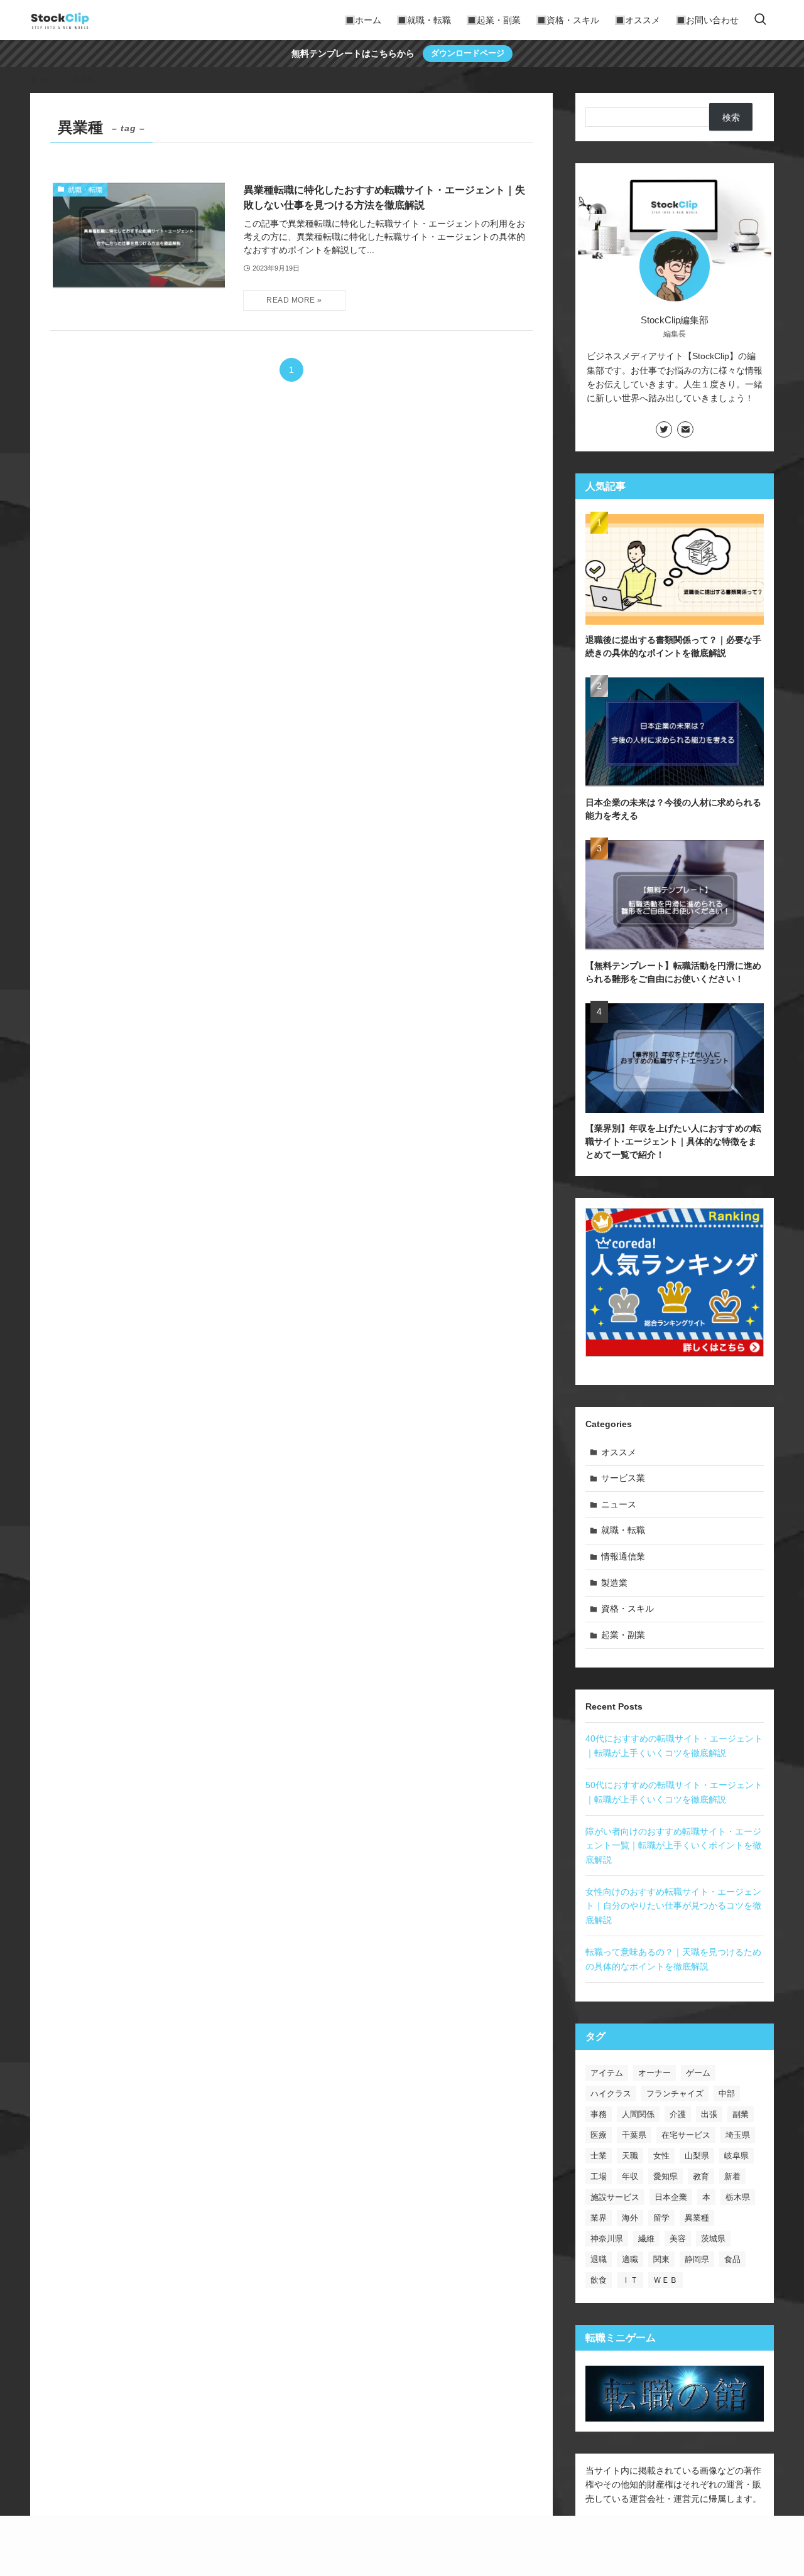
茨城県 (713, 2239)
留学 (661, 2218)
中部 (727, 2094)
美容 (678, 2239)
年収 (630, 2176)
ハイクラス (611, 2094)
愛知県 (665, 2176)
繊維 (646, 2239)
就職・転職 (623, 1530)
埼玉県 (738, 2135)
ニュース (619, 1504)
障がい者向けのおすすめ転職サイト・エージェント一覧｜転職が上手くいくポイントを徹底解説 (673, 1846)
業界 (599, 2218)
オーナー (655, 2073)
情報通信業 (623, 1556)
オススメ (619, 1452)
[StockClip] (60, 20)
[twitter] (664, 429)
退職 (599, 2259)
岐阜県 (736, 2156)
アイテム (607, 2073)
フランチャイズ (675, 2094)
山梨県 (697, 2156)
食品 (732, 2259)
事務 (599, 2114)
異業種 (697, 2218)
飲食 (599, 2280)
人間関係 (638, 2114)
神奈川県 (607, 2239)
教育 (701, 2176)
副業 (741, 2114)
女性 (661, 2156)
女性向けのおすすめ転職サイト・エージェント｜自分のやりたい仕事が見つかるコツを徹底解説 (673, 1906)
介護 (678, 2114)
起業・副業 (623, 1635)
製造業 (614, 1583)
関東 (661, 2259)
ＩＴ (630, 2280)
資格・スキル (627, 1609)
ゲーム (698, 2073)
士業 (599, 2156)
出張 (709, 2114)
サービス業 (623, 1478)
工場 (599, 2176)
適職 (630, 2259)
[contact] (685, 429)
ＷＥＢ (665, 2280)
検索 (731, 117)
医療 (599, 2135)
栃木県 (738, 2197)
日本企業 (671, 2197)
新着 (732, 2176)
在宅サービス (686, 2135)
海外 (630, 2218)
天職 (630, 2156)
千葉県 (634, 2135)
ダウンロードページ (468, 53)
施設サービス (615, 2197)
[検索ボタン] (760, 20)
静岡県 (697, 2259)
